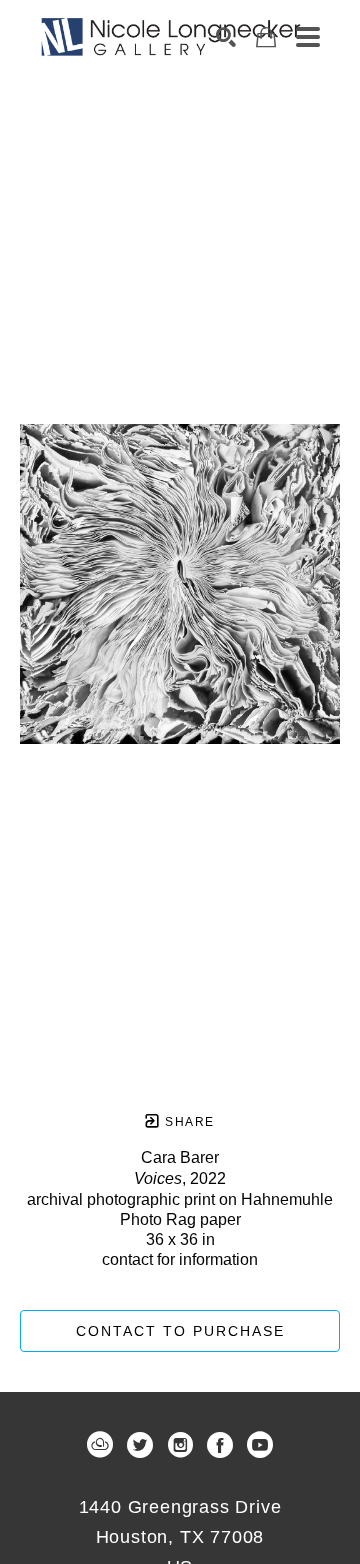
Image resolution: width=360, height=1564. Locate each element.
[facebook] (220, 1445)
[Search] (226, 37)
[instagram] (180, 1445)
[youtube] (260, 1445)
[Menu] (308, 37)
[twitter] (140, 1445)
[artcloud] (100, 1445)
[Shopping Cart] (266, 37)
